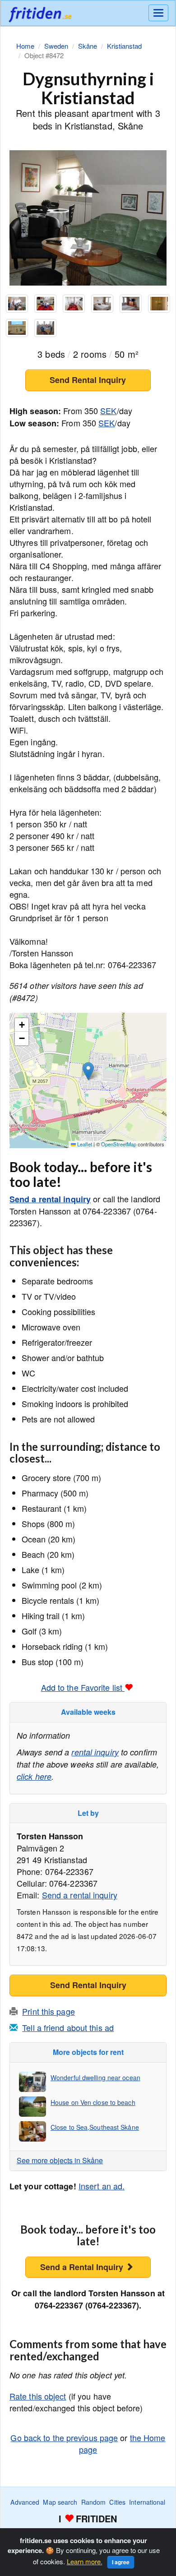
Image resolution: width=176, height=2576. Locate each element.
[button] (88, 1071)
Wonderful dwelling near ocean (95, 2077)
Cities (117, 2502)
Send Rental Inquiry (88, 380)
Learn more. (85, 2561)
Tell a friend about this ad (68, 2027)
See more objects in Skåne (60, 2160)
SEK (108, 411)
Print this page (49, 2011)
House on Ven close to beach (93, 2102)
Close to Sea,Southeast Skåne (95, 2127)
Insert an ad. (102, 2186)
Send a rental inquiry (50, 1199)
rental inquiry (95, 1752)
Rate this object (38, 2396)
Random (94, 2502)
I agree (121, 2562)
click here (34, 1776)
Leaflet (84, 1144)
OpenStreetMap (119, 1144)
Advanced (25, 2502)
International (147, 2502)
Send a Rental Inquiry (83, 2267)
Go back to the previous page (64, 2438)
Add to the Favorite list (83, 1687)
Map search (60, 2502)
